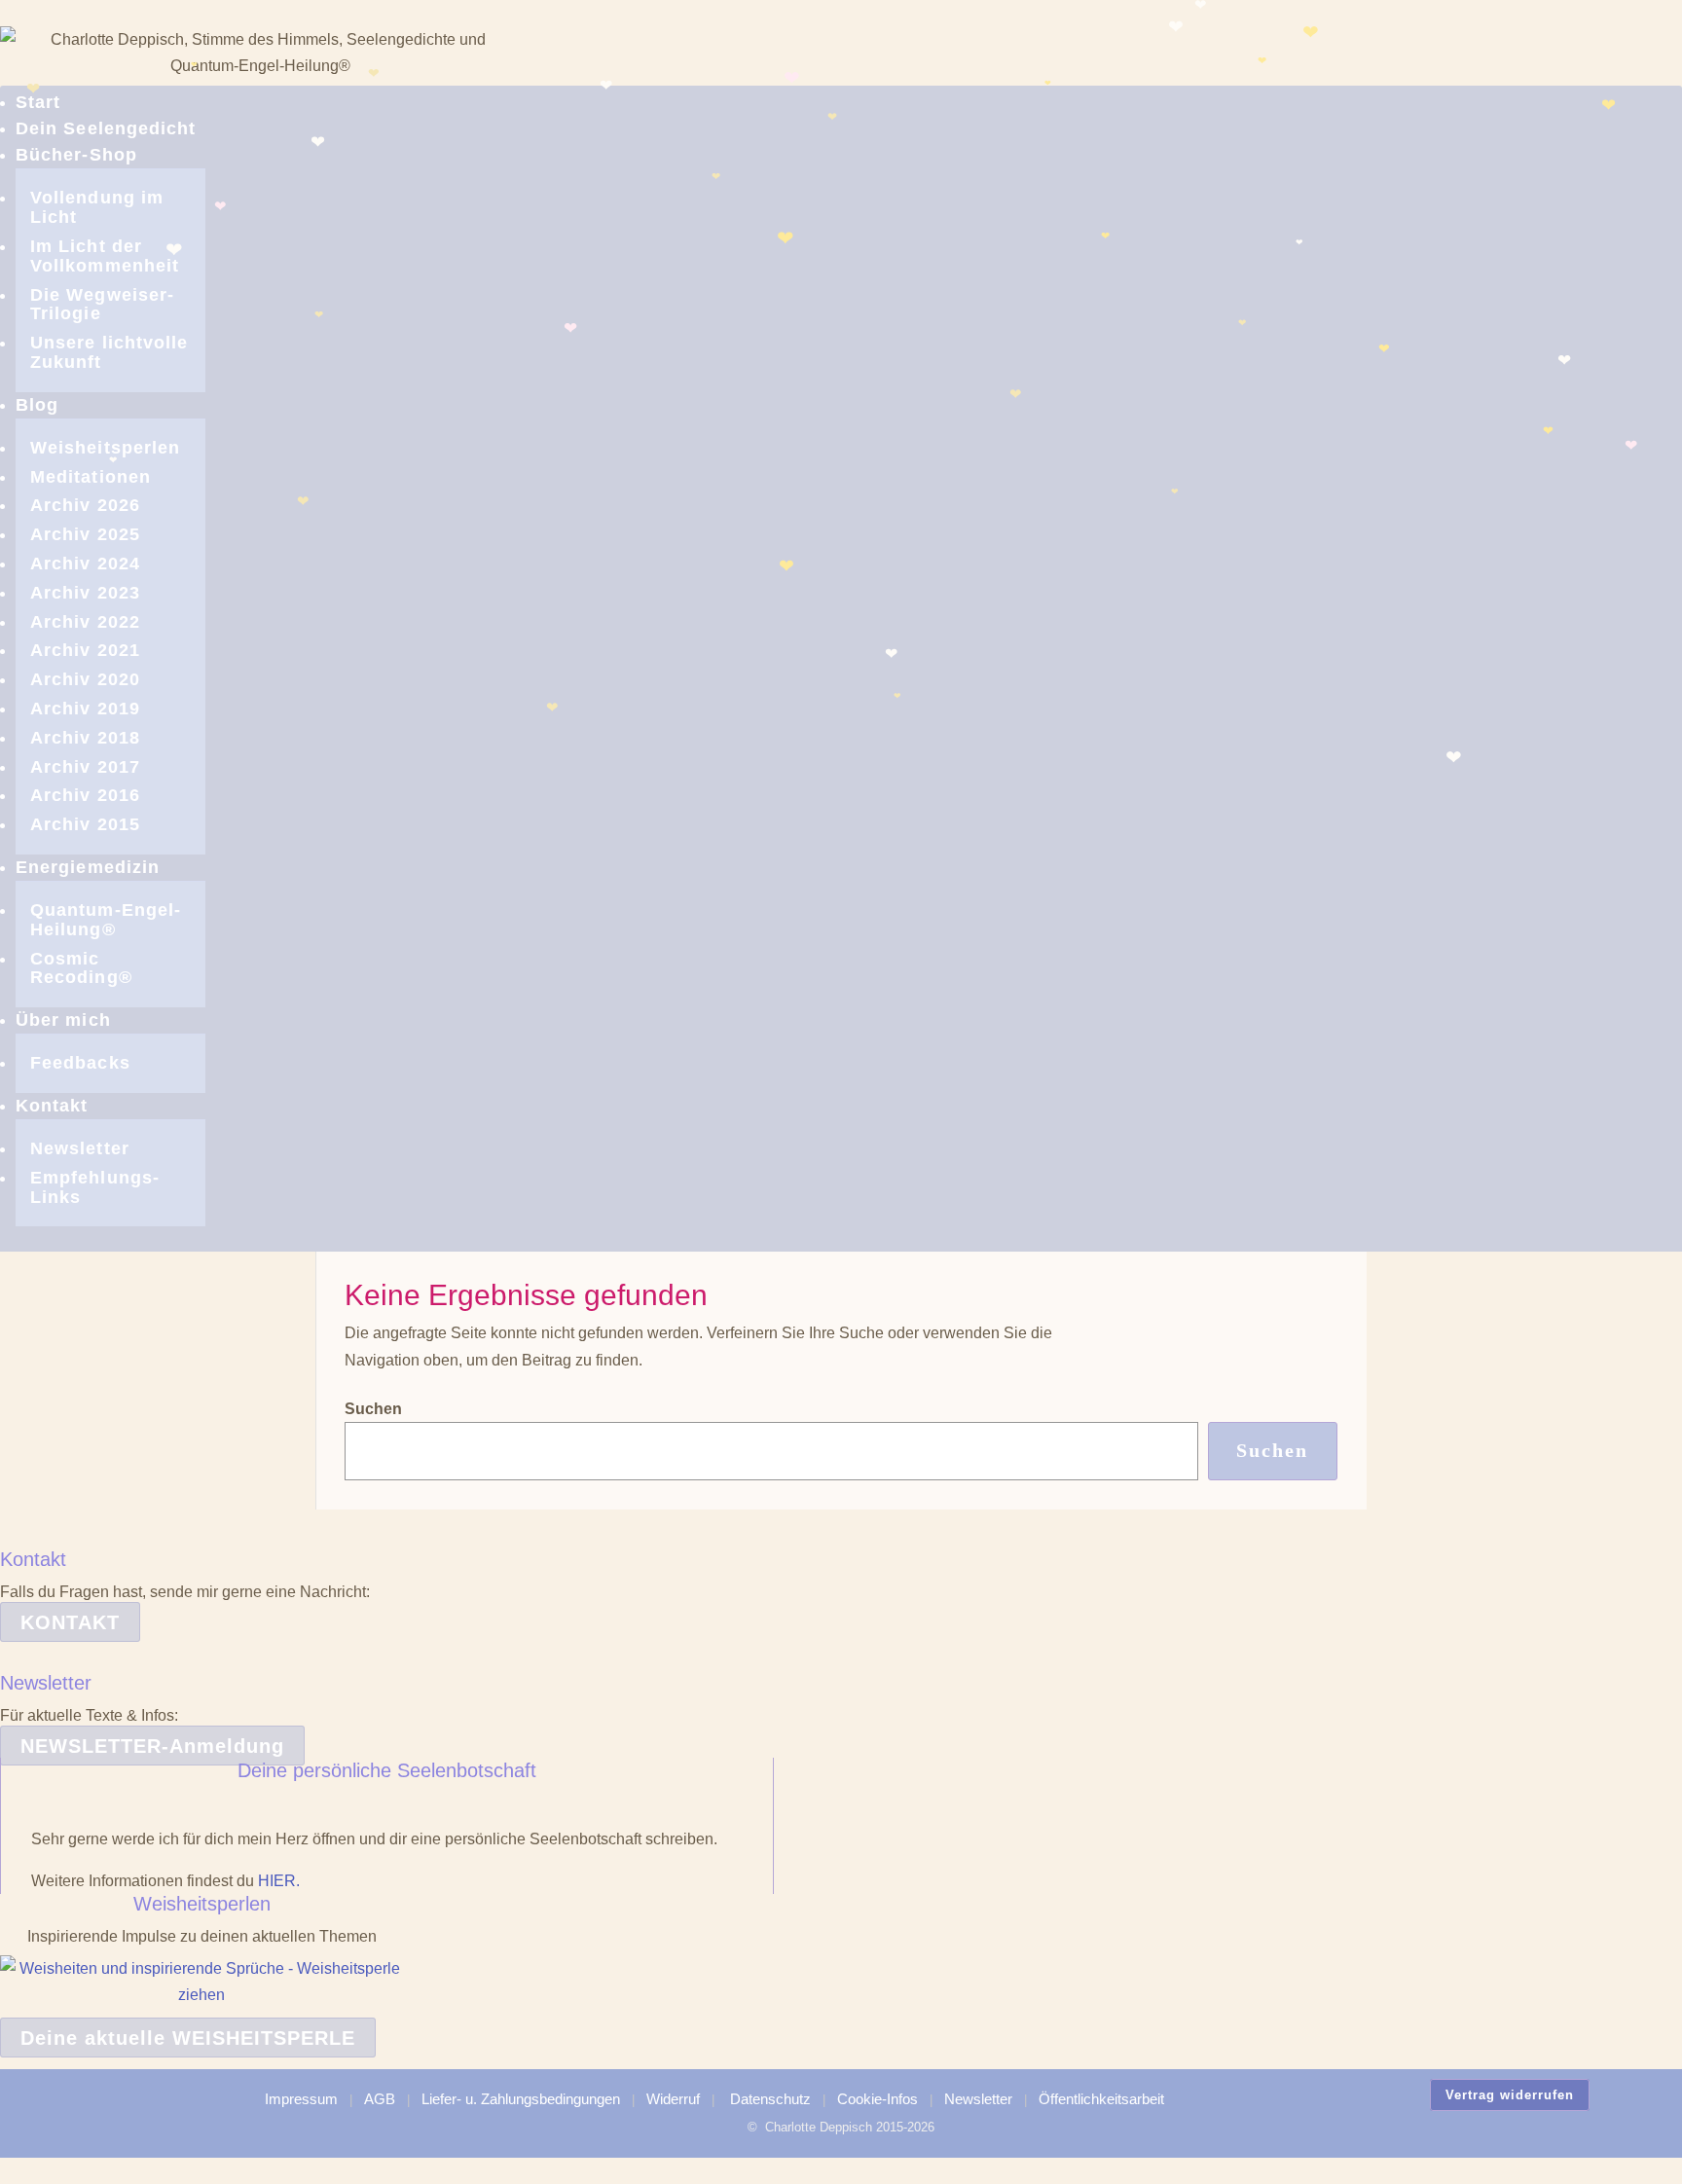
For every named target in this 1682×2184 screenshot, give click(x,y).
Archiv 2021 (85, 650)
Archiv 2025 (85, 534)
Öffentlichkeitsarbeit (1101, 2099)
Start (38, 102)
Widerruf (673, 2099)
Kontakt (52, 1106)
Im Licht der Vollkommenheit (105, 256)
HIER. (279, 1881)
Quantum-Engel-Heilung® (106, 920)
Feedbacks (80, 1063)
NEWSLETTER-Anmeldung (152, 1746)
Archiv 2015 (85, 824)
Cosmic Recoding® (81, 968)
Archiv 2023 (85, 593)
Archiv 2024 (85, 564)
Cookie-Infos (878, 2099)
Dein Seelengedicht (106, 128)
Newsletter (80, 1148)
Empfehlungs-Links (95, 1187)
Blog (37, 405)
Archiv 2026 (85, 505)
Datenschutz (770, 2099)
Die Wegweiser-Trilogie (102, 305)
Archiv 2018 (85, 738)
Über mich (63, 1020)
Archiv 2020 (85, 679)
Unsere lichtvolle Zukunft (109, 352)
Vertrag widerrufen (1510, 2095)
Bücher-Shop (76, 155)
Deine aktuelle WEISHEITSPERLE (188, 2038)
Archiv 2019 (85, 709)
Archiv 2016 (85, 795)
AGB (380, 2099)
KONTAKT (70, 1622)
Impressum (301, 2099)
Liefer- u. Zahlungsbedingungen (521, 2099)
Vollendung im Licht (97, 207)
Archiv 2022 (85, 622)
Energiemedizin (88, 867)
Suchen (373, 1409)
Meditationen (91, 477)
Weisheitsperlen (105, 448)
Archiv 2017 (85, 767)
